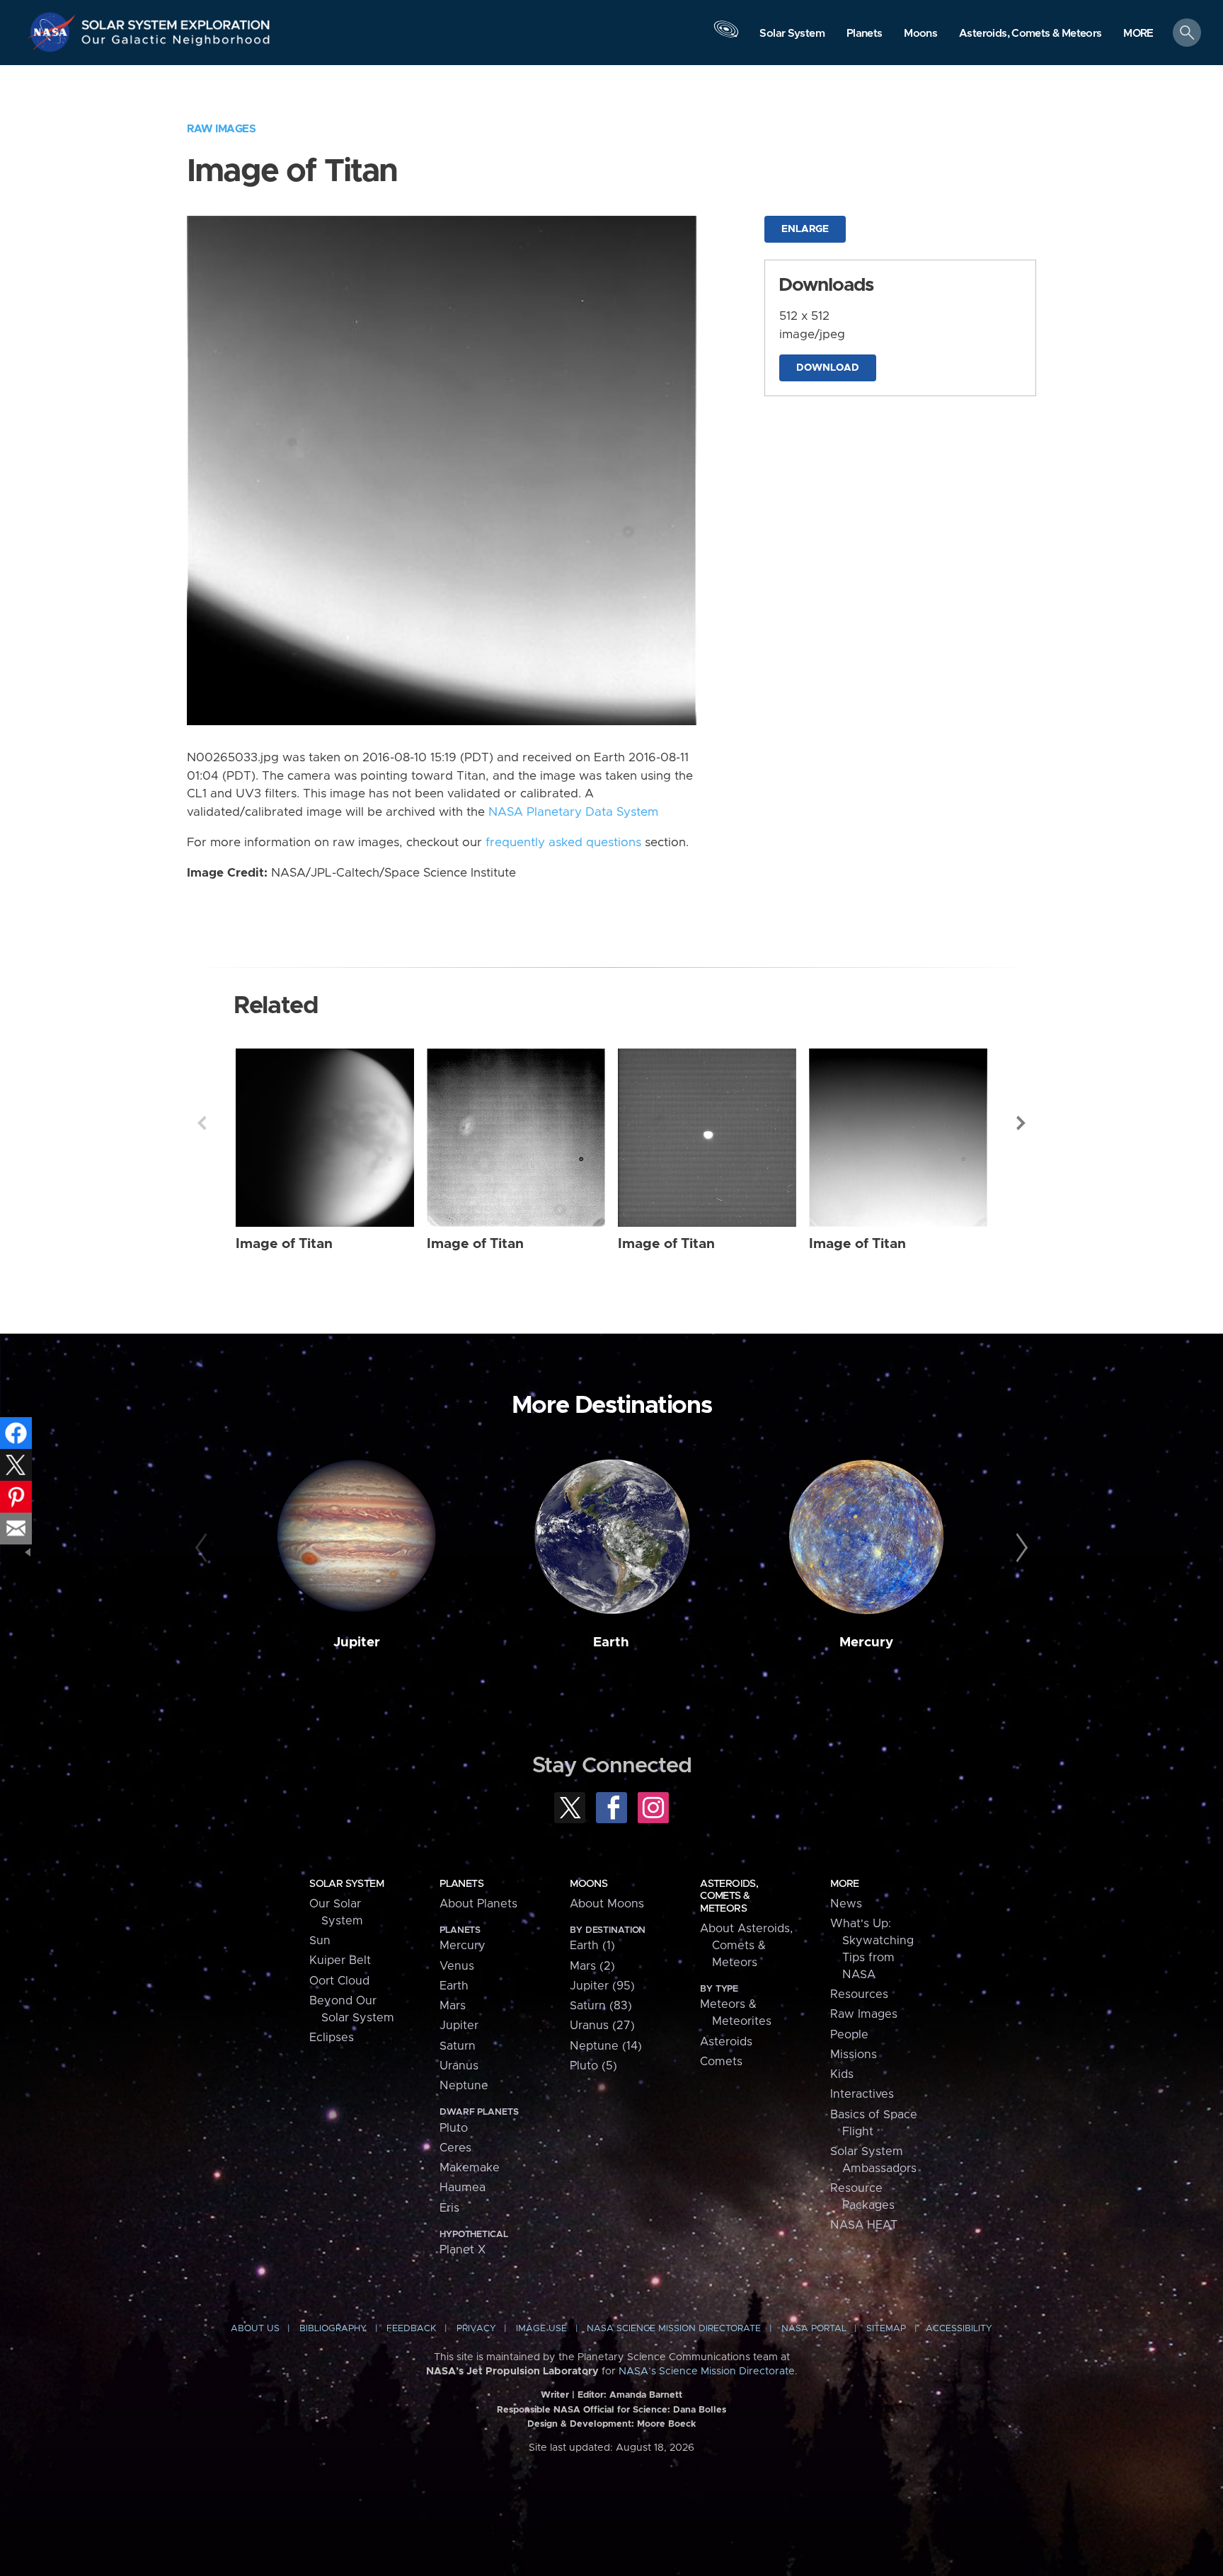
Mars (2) (592, 1966)
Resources (859, 1994)
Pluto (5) (593, 2066)
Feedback (411, 2329)
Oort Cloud (339, 1981)
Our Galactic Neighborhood (176, 43)
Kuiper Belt (340, 1960)
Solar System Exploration (176, 21)
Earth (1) (592, 1946)
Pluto (454, 2128)
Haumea (463, 2188)
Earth (611, 1642)
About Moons (607, 1904)
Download (828, 368)
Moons (588, 1884)
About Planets (478, 1904)
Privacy (476, 2329)
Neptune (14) (606, 2046)
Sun (320, 1941)
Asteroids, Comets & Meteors (729, 1896)
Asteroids (726, 2042)
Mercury (866, 1642)
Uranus (459, 2066)
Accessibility (959, 2329)
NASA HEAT (864, 2225)
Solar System (346, 1884)
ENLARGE (805, 229)
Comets (721, 2062)
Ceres (455, 2148)
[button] (1138, 34)
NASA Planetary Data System (573, 812)
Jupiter (357, 1642)
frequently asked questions (563, 843)
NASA (54, 32)
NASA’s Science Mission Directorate (707, 2372)
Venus (457, 1966)
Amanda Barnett (646, 2395)
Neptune (464, 2086)
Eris (449, 2208)
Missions (854, 2055)
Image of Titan (284, 1244)
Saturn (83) (601, 2006)
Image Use (541, 2329)
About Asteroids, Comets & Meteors (746, 1946)
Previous (202, 1123)
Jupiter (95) (602, 1986)
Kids (842, 2074)
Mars (453, 2006)
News (846, 1904)
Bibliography (333, 2329)
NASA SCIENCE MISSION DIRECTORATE (674, 2329)
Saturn (458, 2046)
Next (1021, 1123)
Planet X (463, 2250)
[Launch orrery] (726, 36)
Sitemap (886, 2329)
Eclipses (332, 2038)
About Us (255, 2329)
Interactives (862, 2094)
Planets (461, 1884)
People (849, 2035)
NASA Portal (814, 2329)
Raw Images (221, 129)
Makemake (470, 2168)
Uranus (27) (602, 2026)
